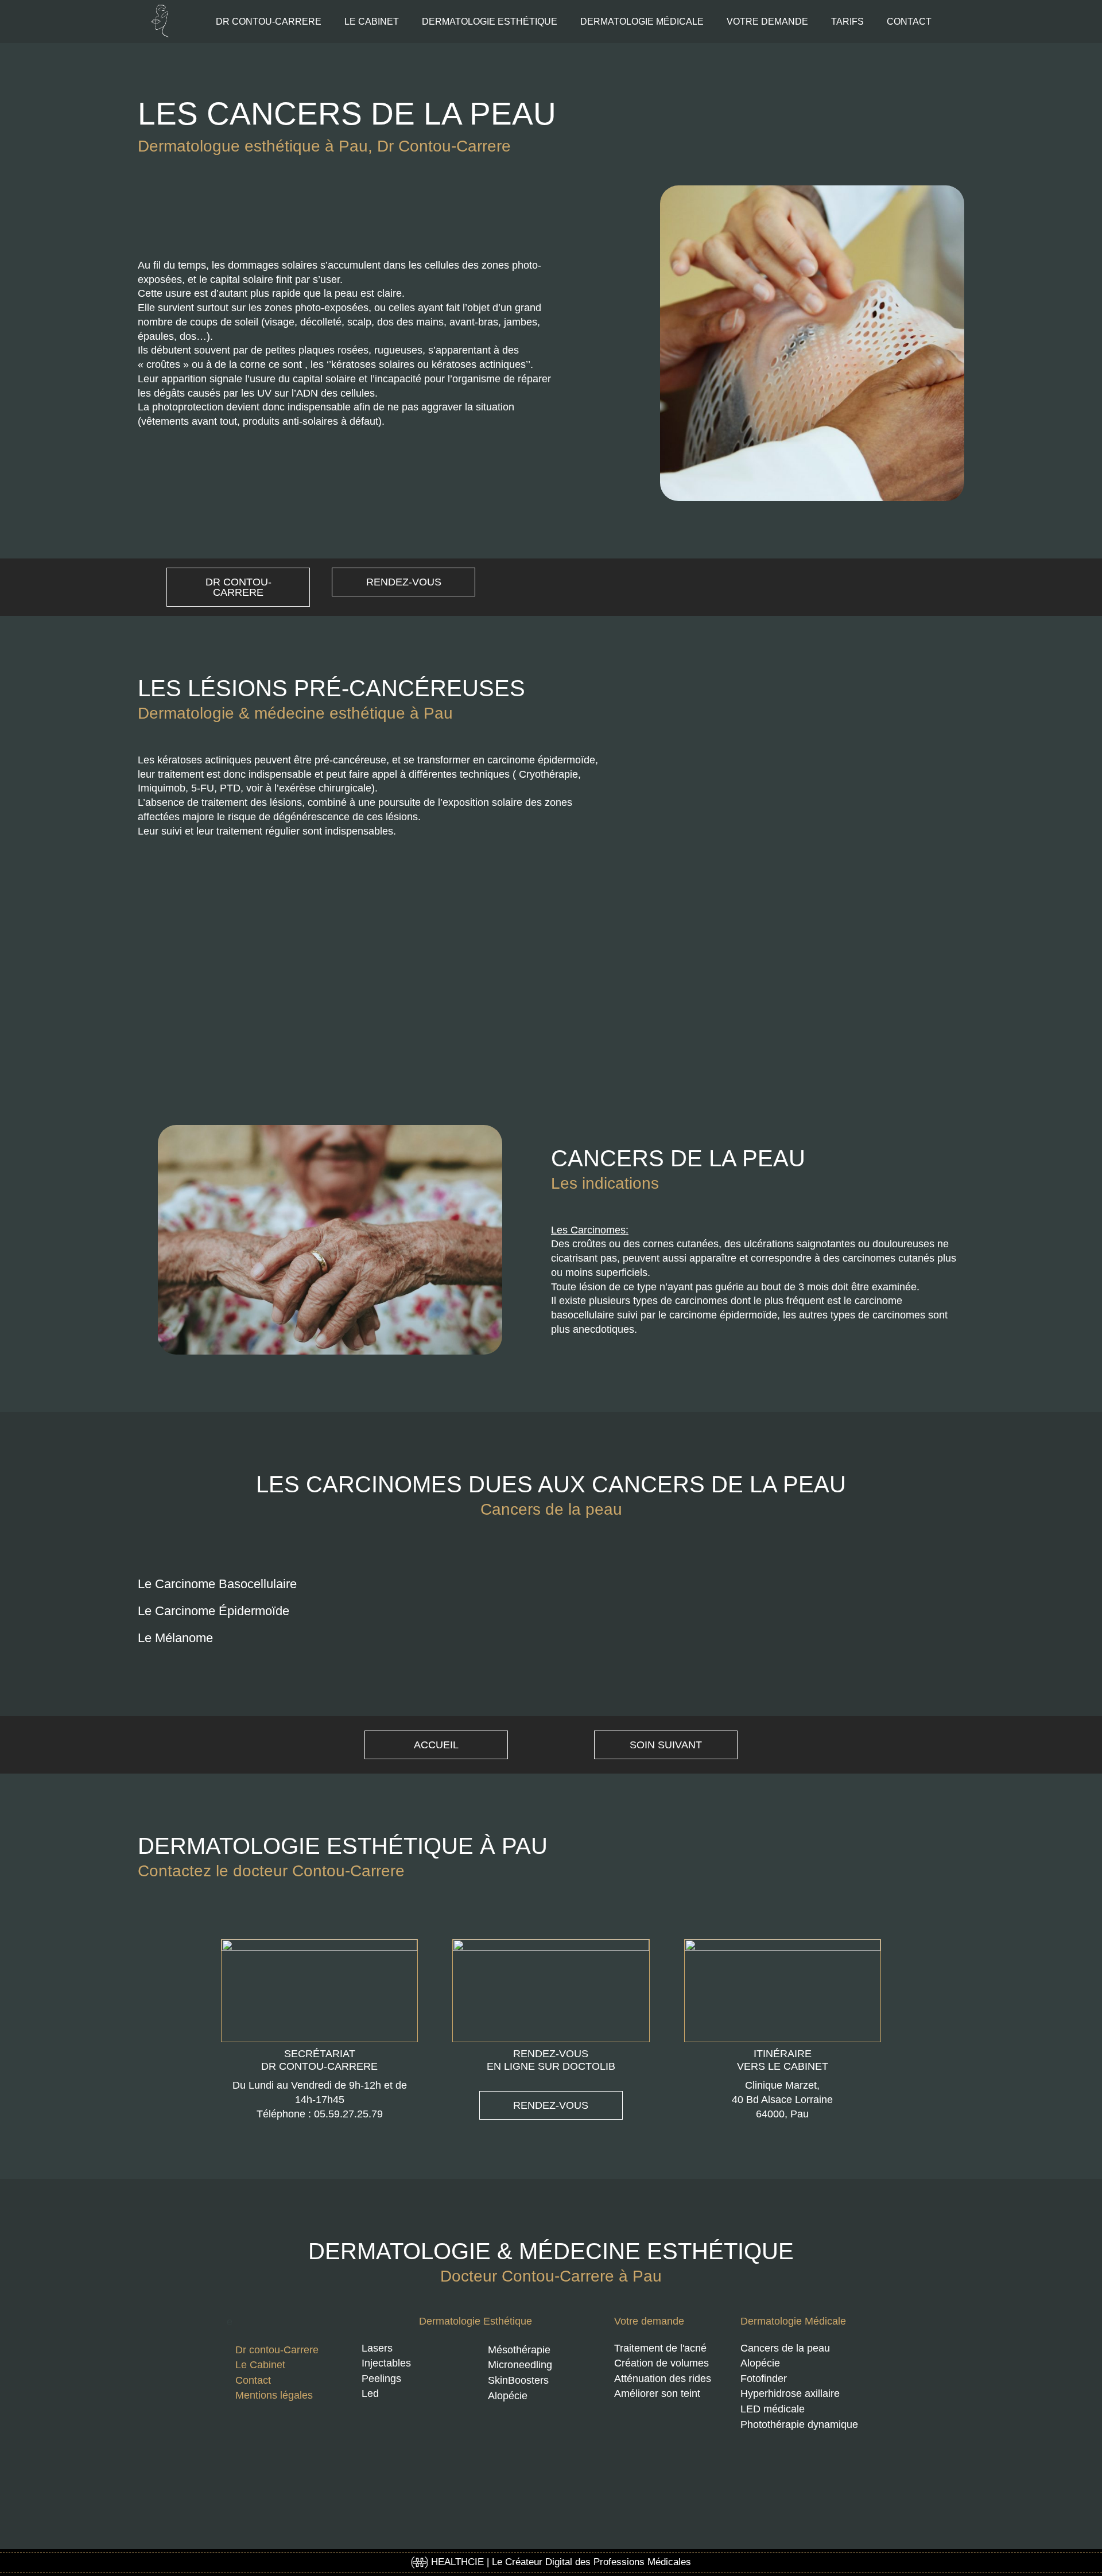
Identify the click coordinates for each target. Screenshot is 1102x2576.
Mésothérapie (519, 2350)
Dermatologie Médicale (793, 2321)
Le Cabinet (372, 22)
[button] (551, 1591)
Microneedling (520, 2365)
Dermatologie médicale (642, 22)
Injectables (386, 2363)
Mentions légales (274, 2395)
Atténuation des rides (663, 2379)
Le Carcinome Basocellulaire (217, 1584)
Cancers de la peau (785, 2348)
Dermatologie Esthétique (476, 2321)
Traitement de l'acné (660, 2348)
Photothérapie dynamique (799, 2424)
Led (370, 2393)
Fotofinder (764, 2379)
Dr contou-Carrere (277, 2350)
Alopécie (508, 2396)
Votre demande (767, 22)
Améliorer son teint (657, 2393)
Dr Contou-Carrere (269, 22)
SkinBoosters (518, 2380)
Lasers (377, 2348)
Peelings (381, 2379)
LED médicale (773, 2409)
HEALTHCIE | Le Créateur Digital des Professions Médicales (560, 2562)
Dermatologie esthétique (490, 22)
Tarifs (847, 22)
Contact (909, 22)
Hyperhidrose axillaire (790, 2393)
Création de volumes (661, 2363)
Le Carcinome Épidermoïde (214, 1611)
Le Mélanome (175, 1638)
